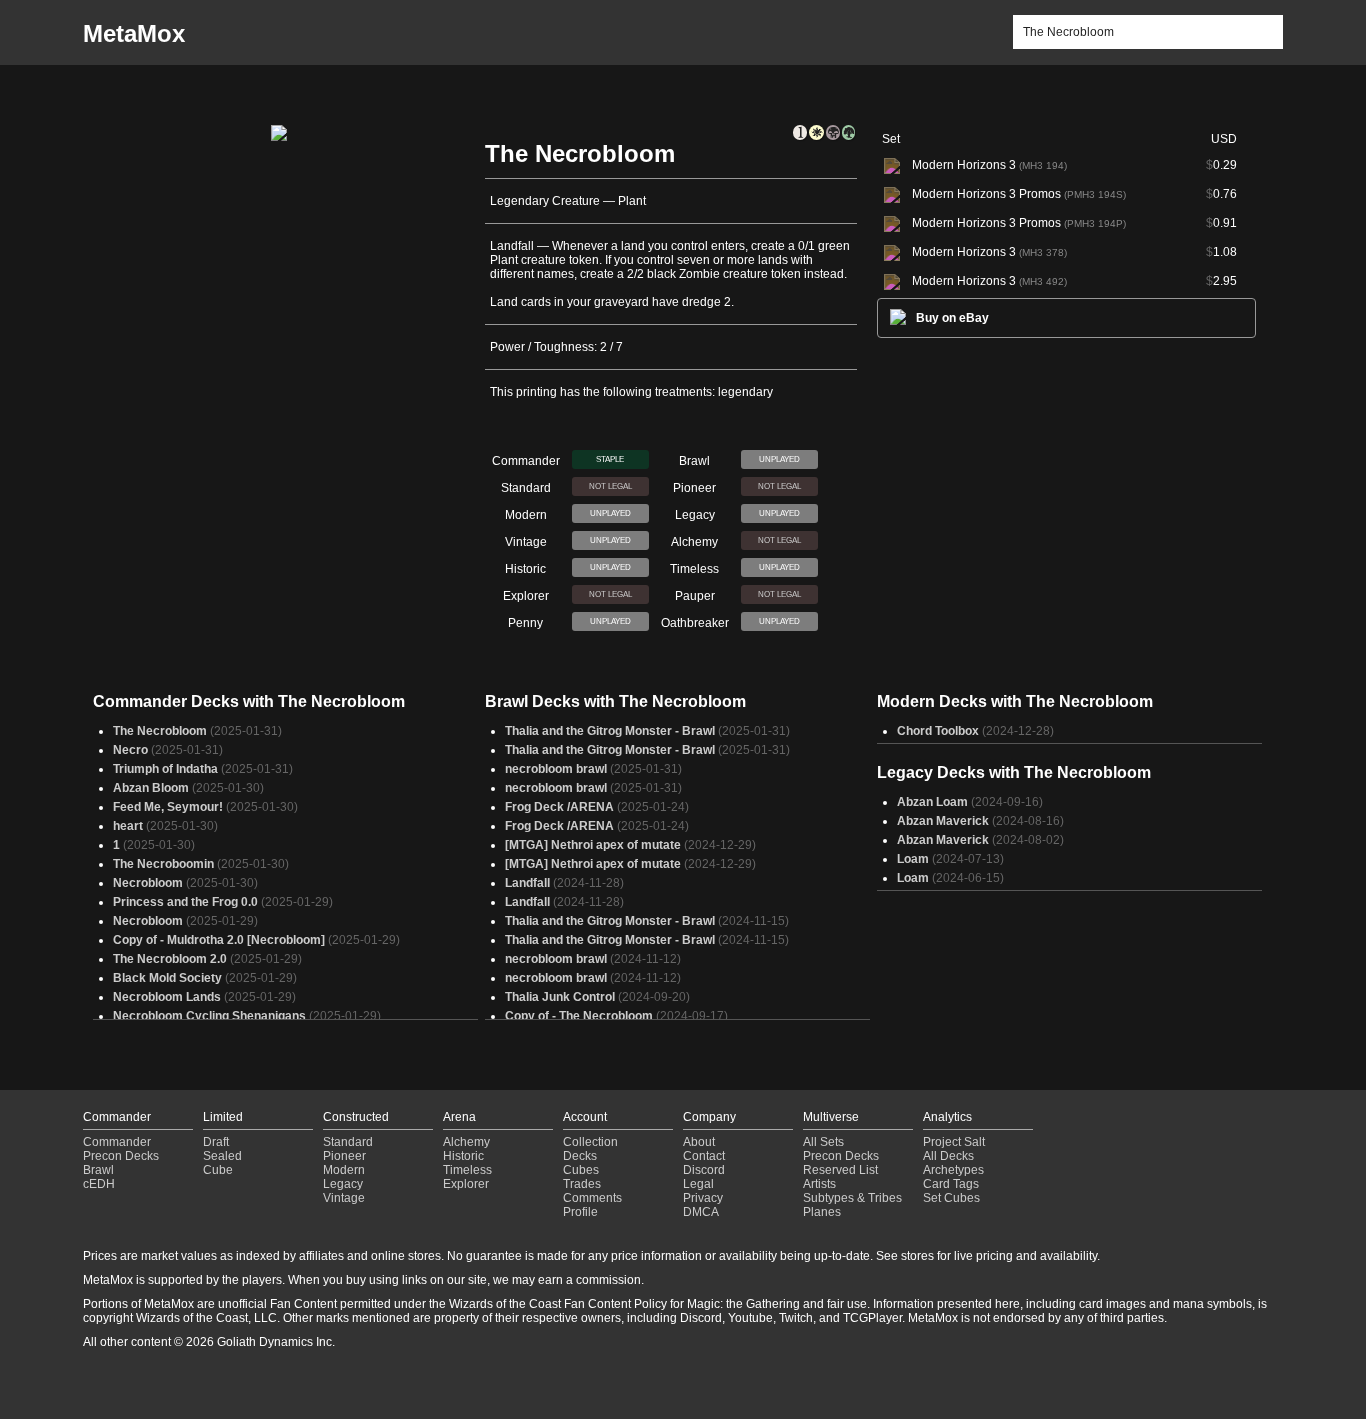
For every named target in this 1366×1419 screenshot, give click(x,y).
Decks (580, 1156)
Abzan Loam (932, 802)
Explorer (466, 1184)
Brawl (98, 1170)
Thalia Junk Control (560, 997)
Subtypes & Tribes (852, 1198)
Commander (117, 1142)
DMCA (701, 1212)
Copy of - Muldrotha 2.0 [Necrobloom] (219, 940)
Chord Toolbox (938, 731)
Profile (580, 1212)
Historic (463, 1156)
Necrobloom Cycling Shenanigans (209, 1016)
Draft (216, 1142)
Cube (218, 1170)
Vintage (344, 1198)
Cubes (581, 1170)
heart (128, 826)
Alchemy (466, 1142)
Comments (592, 1198)
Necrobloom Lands (167, 997)
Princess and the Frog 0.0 (185, 902)
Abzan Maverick (943, 821)
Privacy (703, 1198)
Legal (698, 1184)
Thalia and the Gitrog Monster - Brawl (610, 731)
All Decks (948, 1156)
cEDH (99, 1184)
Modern (344, 1170)
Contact (704, 1156)
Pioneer (344, 1156)
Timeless (467, 1170)
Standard (348, 1142)
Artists (819, 1184)
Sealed (222, 1156)
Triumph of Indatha (165, 769)
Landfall (527, 883)
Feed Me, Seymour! (168, 807)
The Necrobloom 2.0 (170, 959)
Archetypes (953, 1170)
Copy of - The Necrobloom (579, 1016)
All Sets (823, 1142)
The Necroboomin (163, 864)
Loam (913, 859)
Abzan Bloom (151, 788)
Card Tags (951, 1184)
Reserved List (840, 1170)
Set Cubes (951, 1198)
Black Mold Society (167, 978)
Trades (582, 1184)
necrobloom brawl (556, 769)
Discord (704, 1170)
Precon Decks (121, 1156)
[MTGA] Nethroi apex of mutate (593, 845)
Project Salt (954, 1142)
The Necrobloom (160, 731)
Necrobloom (148, 883)
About (699, 1142)
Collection (590, 1142)
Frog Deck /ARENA (559, 807)
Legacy (343, 1184)
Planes (822, 1212)
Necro (130, 750)
